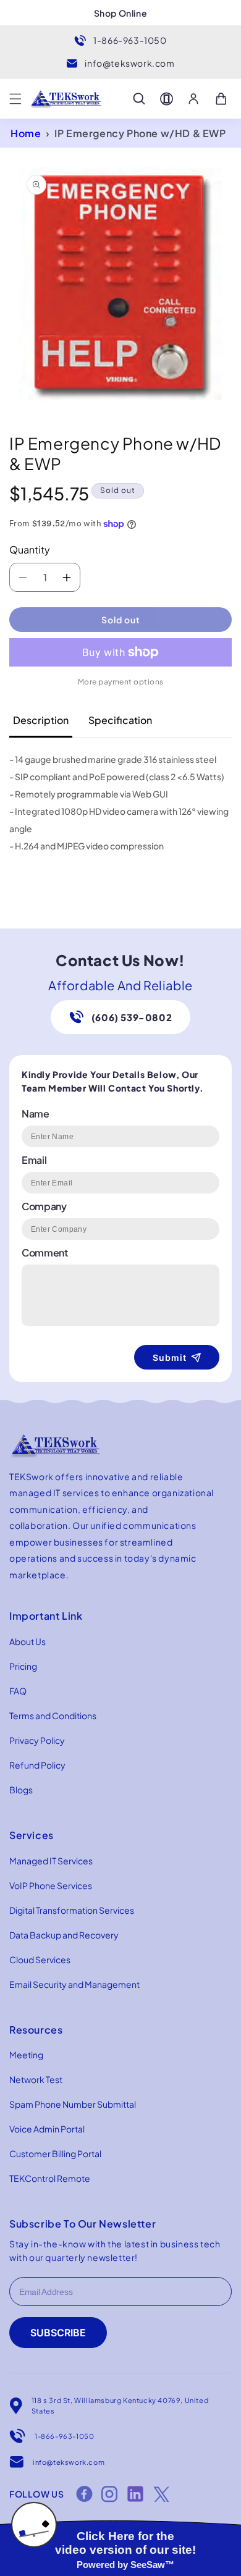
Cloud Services (40, 1959)
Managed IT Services (51, 1861)
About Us (27, 1641)
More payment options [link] (121, 682)
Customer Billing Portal (55, 2153)
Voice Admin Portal (47, 2129)
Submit (170, 1357)
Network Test (36, 2079)
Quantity (30, 549)
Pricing (23, 1666)
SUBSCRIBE (58, 2333)
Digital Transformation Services (72, 1910)
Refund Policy (37, 1765)
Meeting (26, 2055)
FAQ (18, 1691)
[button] (15, 99)
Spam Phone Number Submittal (73, 2104)
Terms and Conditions (53, 1715)
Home (26, 133)
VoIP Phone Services (51, 1885)
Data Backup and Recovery (64, 1935)
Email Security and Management (74, 1984)
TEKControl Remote (50, 2178)
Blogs (21, 1790)
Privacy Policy (37, 1740)
